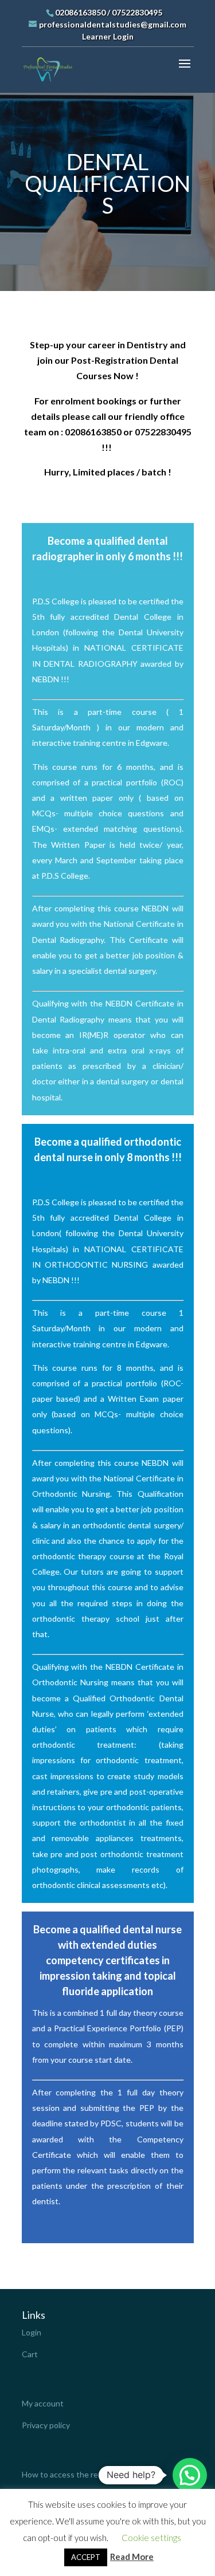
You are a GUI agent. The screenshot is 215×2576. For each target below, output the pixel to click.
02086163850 (80, 12)
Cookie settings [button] (151, 2538)
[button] (190, 2475)
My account (43, 2403)
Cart (30, 2354)
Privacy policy (46, 2425)
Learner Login (108, 36)
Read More (132, 2557)
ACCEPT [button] (86, 2557)
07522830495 (137, 12)
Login (32, 2332)
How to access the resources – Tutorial (92, 2474)
